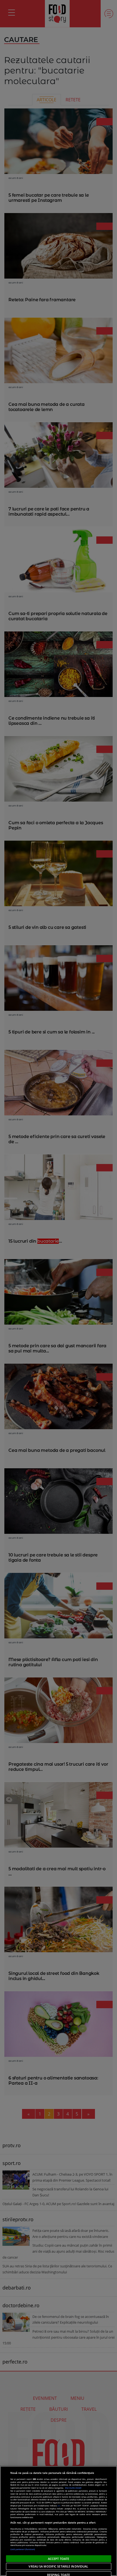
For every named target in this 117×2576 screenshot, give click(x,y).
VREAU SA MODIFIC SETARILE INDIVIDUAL (58, 2566)
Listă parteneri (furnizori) (23, 2549)
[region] (59, 2521)
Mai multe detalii (73, 2488)
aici (59, 2506)
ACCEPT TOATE (59, 2559)
